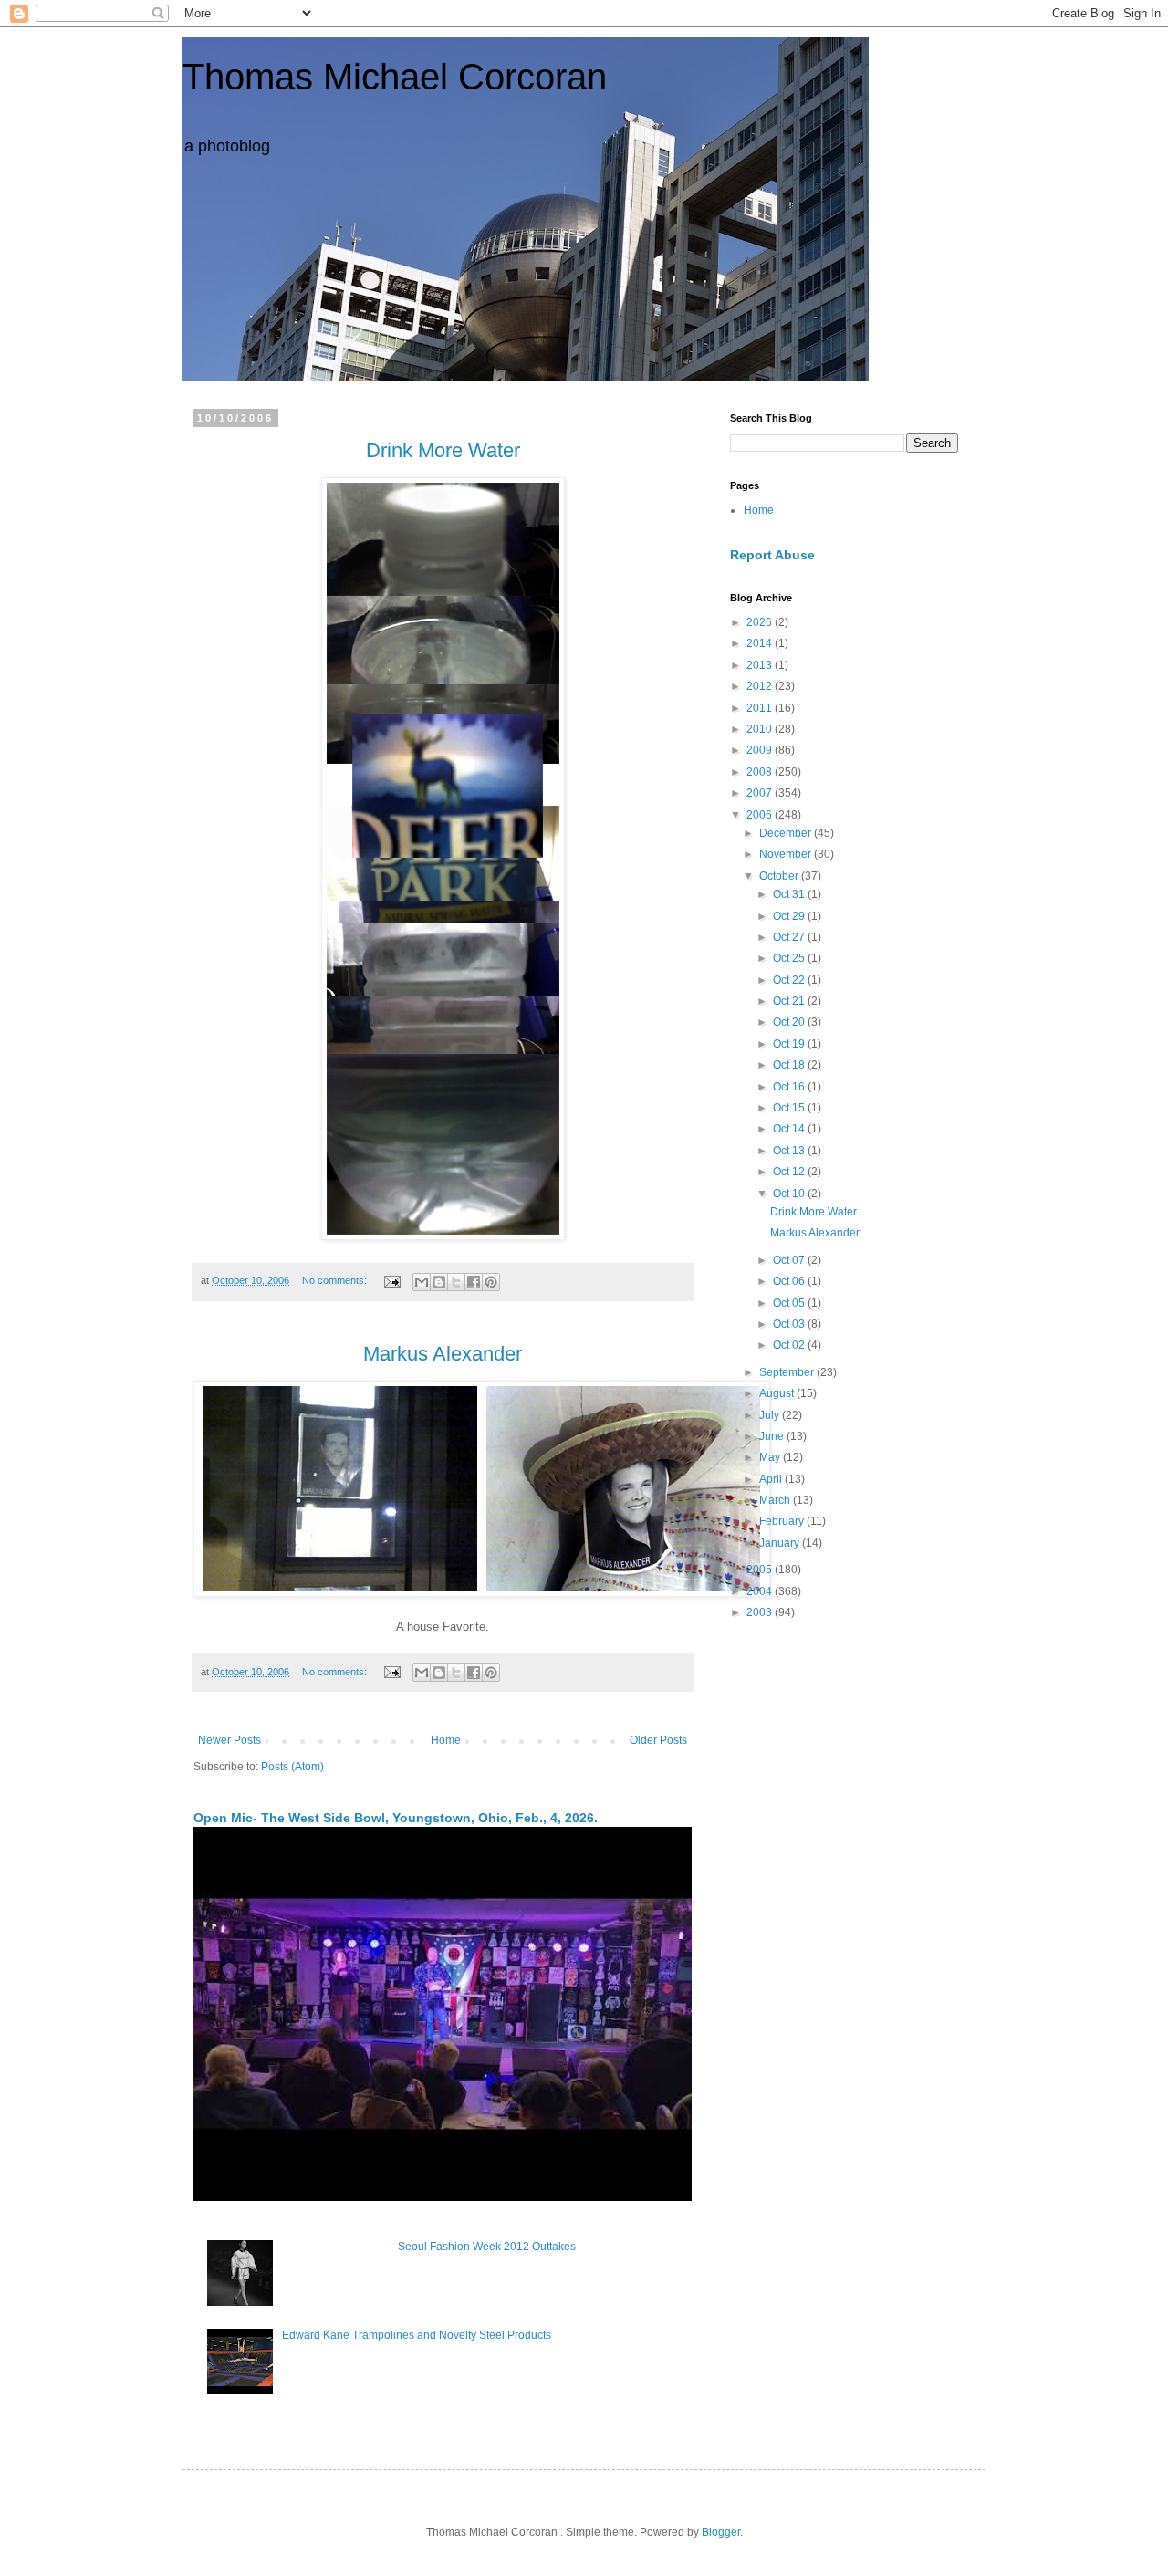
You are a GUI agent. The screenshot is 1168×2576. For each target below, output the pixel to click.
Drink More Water (813, 1212)
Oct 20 (790, 1022)
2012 (761, 686)
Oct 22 (790, 980)
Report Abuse (772, 555)
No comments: (336, 1280)
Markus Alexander (815, 1233)
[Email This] (422, 1282)
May (771, 1457)
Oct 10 (790, 1194)
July (771, 1415)
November (787, 854)
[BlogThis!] (439, 1282)
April (772, 1479)
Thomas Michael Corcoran (395, 77)
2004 (761, 1591)
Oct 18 (790, 1065)
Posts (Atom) (292, 1767)
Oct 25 (790, 958)
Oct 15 (790, 1108)
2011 (761, 708)
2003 (761, 1612)
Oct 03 (790, 1324)
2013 (761, 665)
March (776, 1500)
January (781, 1543)
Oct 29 (790, 916)
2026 (761, 622)
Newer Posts (229, 1740)
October (780, 876)
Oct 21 (790, 1001)
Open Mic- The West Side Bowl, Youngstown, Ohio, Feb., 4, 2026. (396, 1818)
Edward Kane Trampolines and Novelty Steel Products (417, 2335)
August (778, 1393)
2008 (761, 772)
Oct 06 (790, 1281)
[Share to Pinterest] (491, 1282)
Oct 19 (790, 1044)
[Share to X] (456, 1282)
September (788, 1372)
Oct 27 (790, 937)
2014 (761, 643)
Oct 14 (790, 1129)
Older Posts (658, 1740)
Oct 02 (790, 1345)
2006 (761, 815)
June (773, 1436)
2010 (761, 729)
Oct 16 (790, 1087)
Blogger (721, 2532)
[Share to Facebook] (474, 1282)
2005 (761, 1570)
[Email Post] (391, 1280)
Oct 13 (790, 1151)
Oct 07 (790, 1260)
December (787, 833)
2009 (761, 750)
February (783, 1521)
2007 (761, 793)
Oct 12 (790, 1172)
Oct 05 (790, 1303)
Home (446, 1740)
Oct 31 (790, 894)
